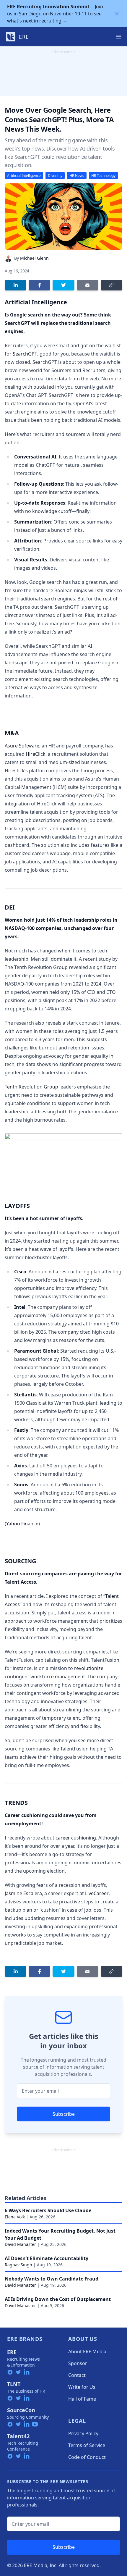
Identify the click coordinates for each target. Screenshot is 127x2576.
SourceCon (21, 2410)
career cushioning (76, 1838)
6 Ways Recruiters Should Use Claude (48, 2210)
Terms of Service (87, 2445)
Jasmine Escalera (23, 1893)
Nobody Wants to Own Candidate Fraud (52, 2279)
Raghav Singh (18, 2265)
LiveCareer (97, 1893)
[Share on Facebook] (39, 285)
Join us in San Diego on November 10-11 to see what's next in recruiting (55, 14)
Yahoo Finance (22, 1524)
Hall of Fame (82, 2399)
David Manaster (20, 2244)
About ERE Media (87, 2351)
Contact (77, 2375)
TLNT (14, 2384)
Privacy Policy (83, 2433)
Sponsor (78, 2363)
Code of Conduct (87, 2457)
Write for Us (82, 2387)
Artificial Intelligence (24, 176)
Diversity (55, 176)
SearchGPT (25, 354)
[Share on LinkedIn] (16, 285)
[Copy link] (111, 285)
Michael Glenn (34, 258)
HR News (77, 176)
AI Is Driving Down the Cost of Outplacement (58, 2299)
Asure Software (22, 746)
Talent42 (18, 2436)
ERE (12, 2352)
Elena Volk (15, 2217)
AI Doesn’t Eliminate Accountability (47, 2258)
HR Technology (103, 176)
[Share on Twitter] (63, 285)
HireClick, (36, 754)
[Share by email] (88, 285)
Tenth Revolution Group (31, 1087)
